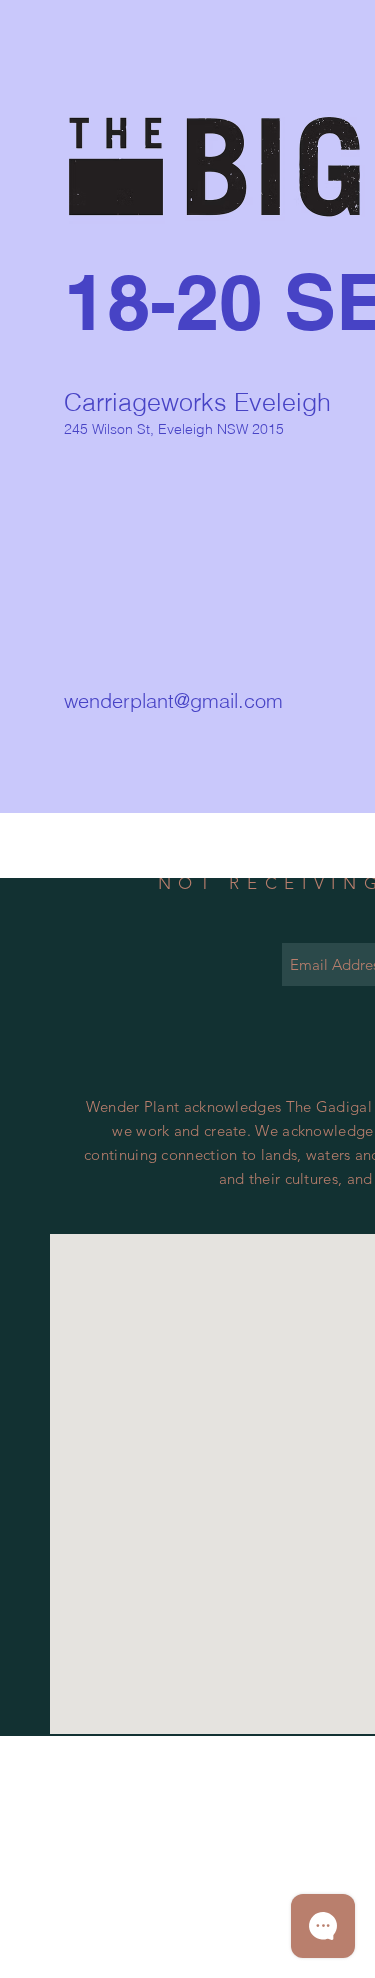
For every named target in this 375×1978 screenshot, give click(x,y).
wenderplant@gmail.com (173, 700)
